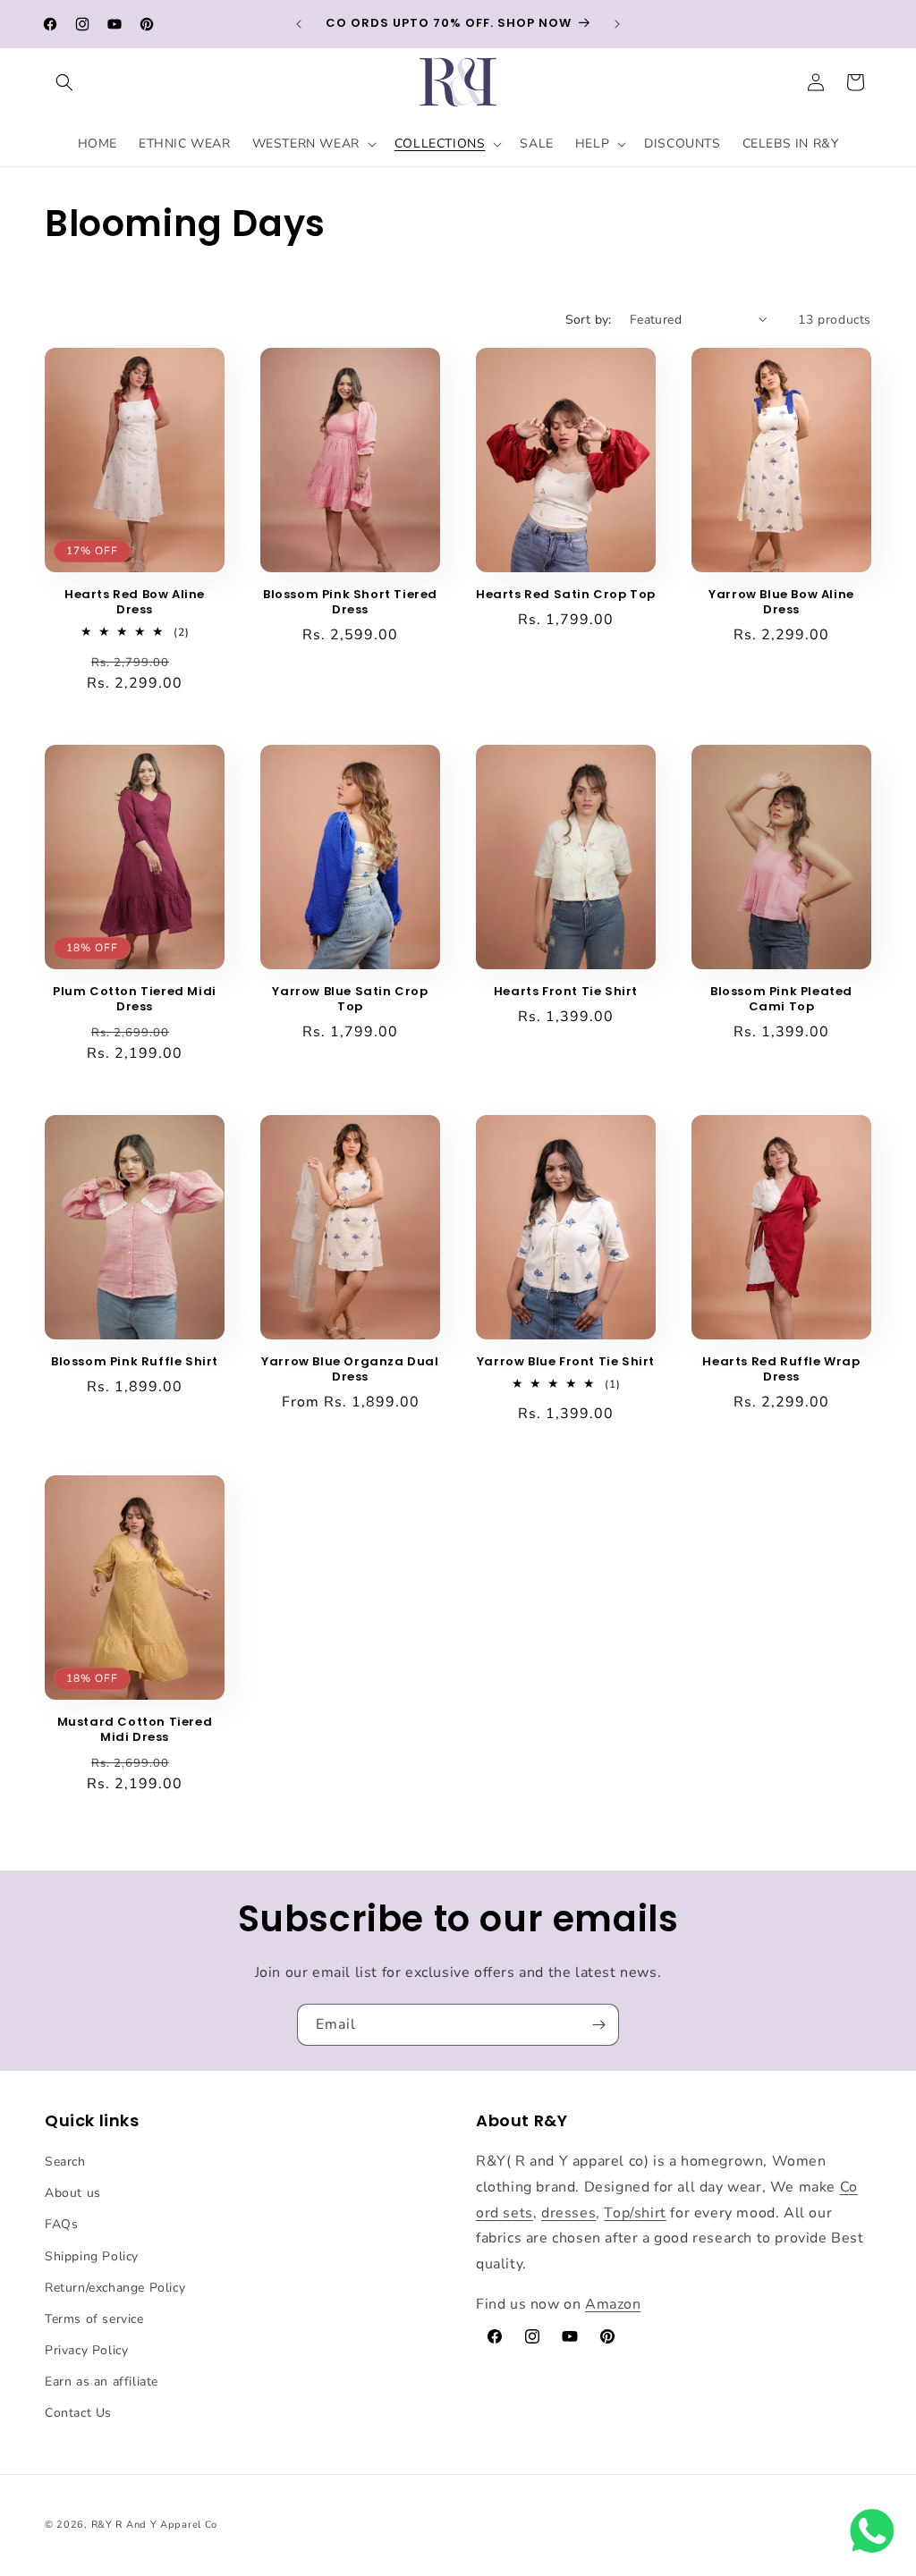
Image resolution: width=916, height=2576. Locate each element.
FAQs (61, 2224)
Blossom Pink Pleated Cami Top (781, 1000)
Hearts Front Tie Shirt (566, 992)
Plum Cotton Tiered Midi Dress (135, 1000)
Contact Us (78, 2413)
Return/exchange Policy (115, 2288)
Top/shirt (635, 2213)
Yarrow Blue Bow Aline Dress (781, 603)
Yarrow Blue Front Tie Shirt (566, 1362)
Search (65, 2162)
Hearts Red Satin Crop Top (566, 595)
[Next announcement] (617, 24)
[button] (64, 82)
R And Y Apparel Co (166, 2525)
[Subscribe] (598, 2025)
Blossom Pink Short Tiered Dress (350, 603)
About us (73, 2193)
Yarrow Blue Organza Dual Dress (350, 1370)
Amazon (613, 2304)
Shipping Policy (92, 2256)
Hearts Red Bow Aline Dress (135, 603)
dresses (568, 2213)
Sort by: (589, 320)
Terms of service (94, 2319)
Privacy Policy (86, 2350)
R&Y (102, 2525)
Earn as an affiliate (102, 2382)
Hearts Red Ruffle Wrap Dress (781, 1370)
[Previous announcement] (299, 24)
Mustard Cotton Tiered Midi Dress (135, 1730)
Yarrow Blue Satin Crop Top (350, 1000)
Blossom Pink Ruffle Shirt (135, 1362)
